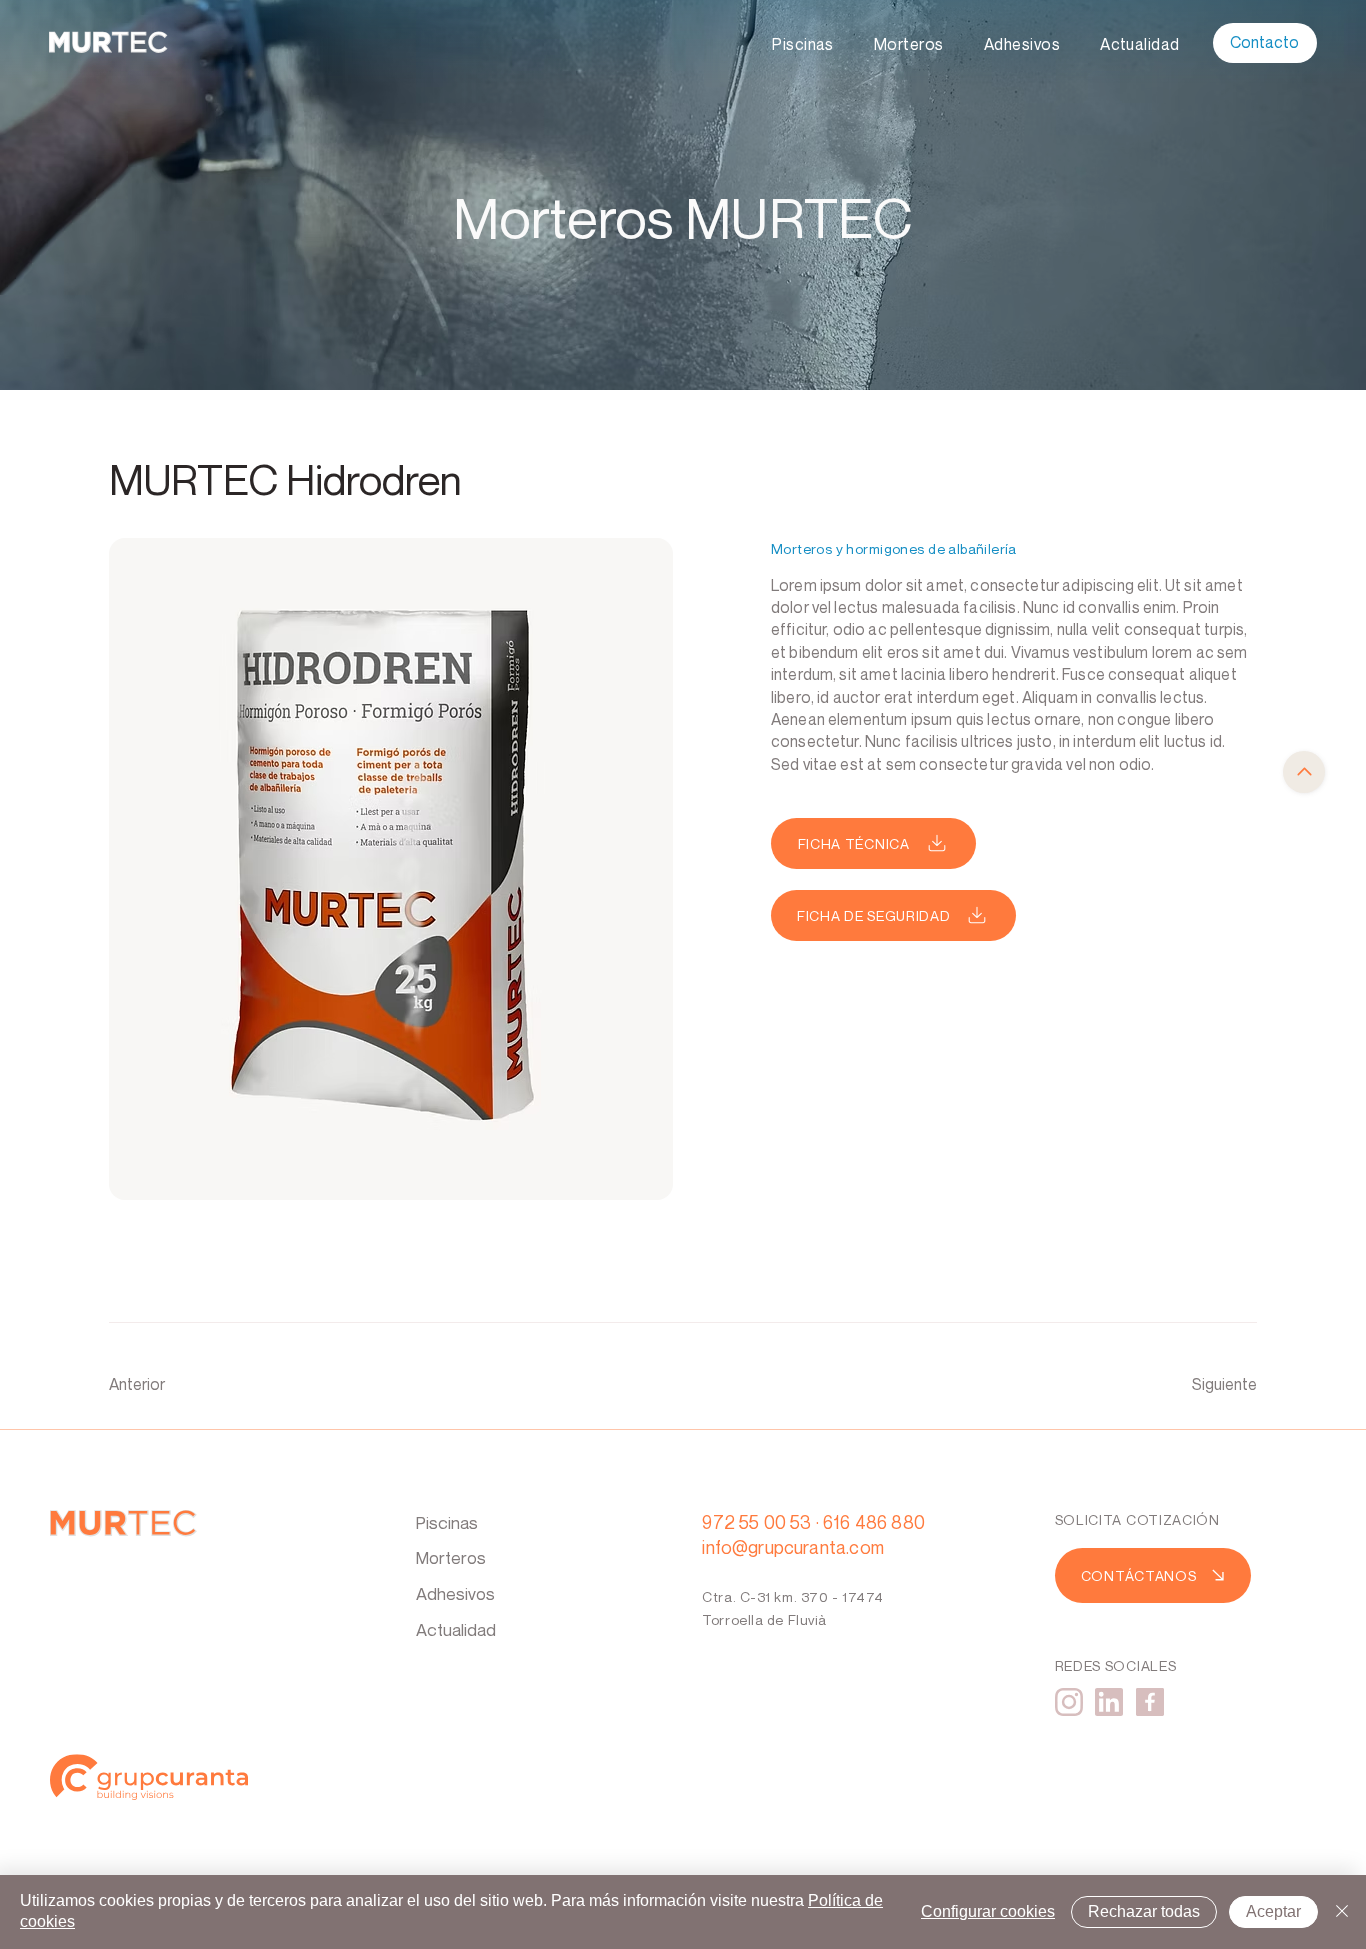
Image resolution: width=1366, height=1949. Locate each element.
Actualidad (456, 1629)
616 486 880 (874, 1522)
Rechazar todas (1144, 1911)
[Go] (1304, 772)
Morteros (451, 1557)
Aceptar (1273, 1911)
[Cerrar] (1342, 1912)
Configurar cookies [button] (988, 1911)
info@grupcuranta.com (793, 1547)
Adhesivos (455, 1593)
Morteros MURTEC (683, 217)
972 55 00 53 (756, 1522)
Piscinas (447, 1522)
